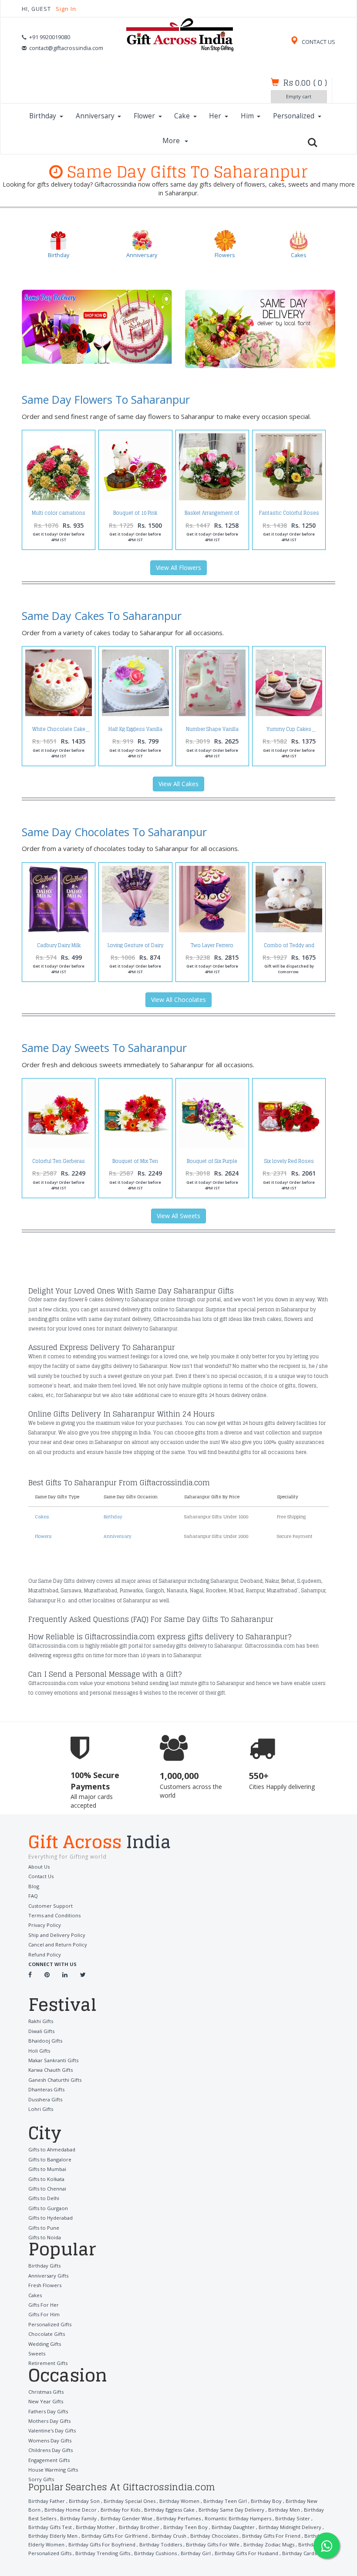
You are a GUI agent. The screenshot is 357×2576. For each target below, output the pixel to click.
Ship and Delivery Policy (57, 1935)
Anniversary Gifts (48, 2276)
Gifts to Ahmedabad (52, 2149)
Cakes (42, 1517)
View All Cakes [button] (178, 784)
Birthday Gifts (44, 2266)
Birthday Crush (169, 2536)
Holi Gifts (39, 2051)
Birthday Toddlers (161, 2544)
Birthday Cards (299, 2553)
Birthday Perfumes (178, 2518)
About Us (39, 1867)
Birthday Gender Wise (126, 2518)
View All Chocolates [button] (178, 1000)
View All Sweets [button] (178, 1216)
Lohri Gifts (41, 2109)
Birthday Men (284, 2510)
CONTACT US (318, 42)
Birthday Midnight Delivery (290, 2527)
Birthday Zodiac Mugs (269, 2544)
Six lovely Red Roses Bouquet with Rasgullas (289, 1164)
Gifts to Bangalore (50, 2159)
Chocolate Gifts (47, 2334)
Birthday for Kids (120, 2510)
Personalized (294, 116)
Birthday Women (179, 2501)
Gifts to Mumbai (47, 2169)
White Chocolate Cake (59, 729)
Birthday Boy (266, 2501)
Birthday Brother (139, 2527)
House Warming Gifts (53, 2470)
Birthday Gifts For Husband (246, 2553)
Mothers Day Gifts (49, 2421)
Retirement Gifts (48, 2363)
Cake (182, 116)
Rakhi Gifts (41, 2021)
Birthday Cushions (155, 2553)
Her (215, 116)
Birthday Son (84, 2501)
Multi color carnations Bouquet (59, 515)
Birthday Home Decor (71, 2510)
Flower (144, 116)
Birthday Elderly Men (53, 2536)
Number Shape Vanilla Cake (212, 732)
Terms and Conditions (54, 1915)
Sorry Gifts (41, 2479)
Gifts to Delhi (44, 2198)
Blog (34, 1886)
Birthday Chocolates (214, 2536)
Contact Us (41, 1876)
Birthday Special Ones (130, 2501)
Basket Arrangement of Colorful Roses (212, 515)
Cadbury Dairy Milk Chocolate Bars (59, 948)
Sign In (66, 9)
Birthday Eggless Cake (169, 2510)
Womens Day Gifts (50, 2440)
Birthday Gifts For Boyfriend (102, 2544)
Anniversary (95, 116)
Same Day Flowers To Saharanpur (106, 399)
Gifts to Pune (44, 2228)
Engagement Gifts (49, 2460)
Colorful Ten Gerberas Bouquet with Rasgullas (59, 1164)
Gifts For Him (44, 2314)
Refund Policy (45, 1955)
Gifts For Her (44, 2305)
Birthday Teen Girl (225, 2501)
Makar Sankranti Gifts (53, 2060)
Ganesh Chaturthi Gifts (55, 2080)
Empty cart (299, 96)
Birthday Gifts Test (50, 2527)
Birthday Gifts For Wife (213, 2544)
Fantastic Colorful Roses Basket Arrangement (289, 515)
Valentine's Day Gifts (52, 2430)
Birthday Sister (293, 2518)
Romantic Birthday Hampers (238, 2518)
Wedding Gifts (45, 2344)
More (172, 141)
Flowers (43, 1536)
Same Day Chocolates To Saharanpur (114, 832)
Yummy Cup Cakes (289, 729)
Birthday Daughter (233, 2527)
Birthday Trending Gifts (103, 2553)
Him (247, 116)
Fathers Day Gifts (48, 2411)
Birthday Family (78, 2518)
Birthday (43, 116)
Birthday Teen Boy (185, 2527)
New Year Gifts (46, 2401)
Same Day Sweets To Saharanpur (104, 1048)
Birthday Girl (196, 2553)
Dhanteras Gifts (46, 2089)
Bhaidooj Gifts (45, 2041)
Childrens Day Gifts (51, 2450)
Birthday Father (47, 2501)
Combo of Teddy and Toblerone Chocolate (289, 948)
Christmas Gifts (46, 2392)
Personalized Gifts (50, 2324)
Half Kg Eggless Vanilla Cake (135, 732)
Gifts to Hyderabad (51, 2218)
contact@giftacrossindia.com (66, 48)
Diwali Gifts (41, 2031)
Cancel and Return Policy (58, 1945)
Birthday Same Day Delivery (231, 2510)
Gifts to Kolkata (46, 2179)
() (305, 83)
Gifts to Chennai (47, 2189)
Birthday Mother (95, 2527)
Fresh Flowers (45, 2285)
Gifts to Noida (45, 2237)
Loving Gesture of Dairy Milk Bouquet (135, 948)
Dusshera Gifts (45, 2099)
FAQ (33, 1896)
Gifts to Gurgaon (48, 2208)
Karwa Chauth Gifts (51, 2070)
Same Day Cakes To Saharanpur (102, 616)
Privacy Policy (45, 1925)
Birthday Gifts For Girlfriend (115, 2536)
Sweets (37, 2353)
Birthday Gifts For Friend (271, 2536)
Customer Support (51, 1906)
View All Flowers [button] (178, 568)
